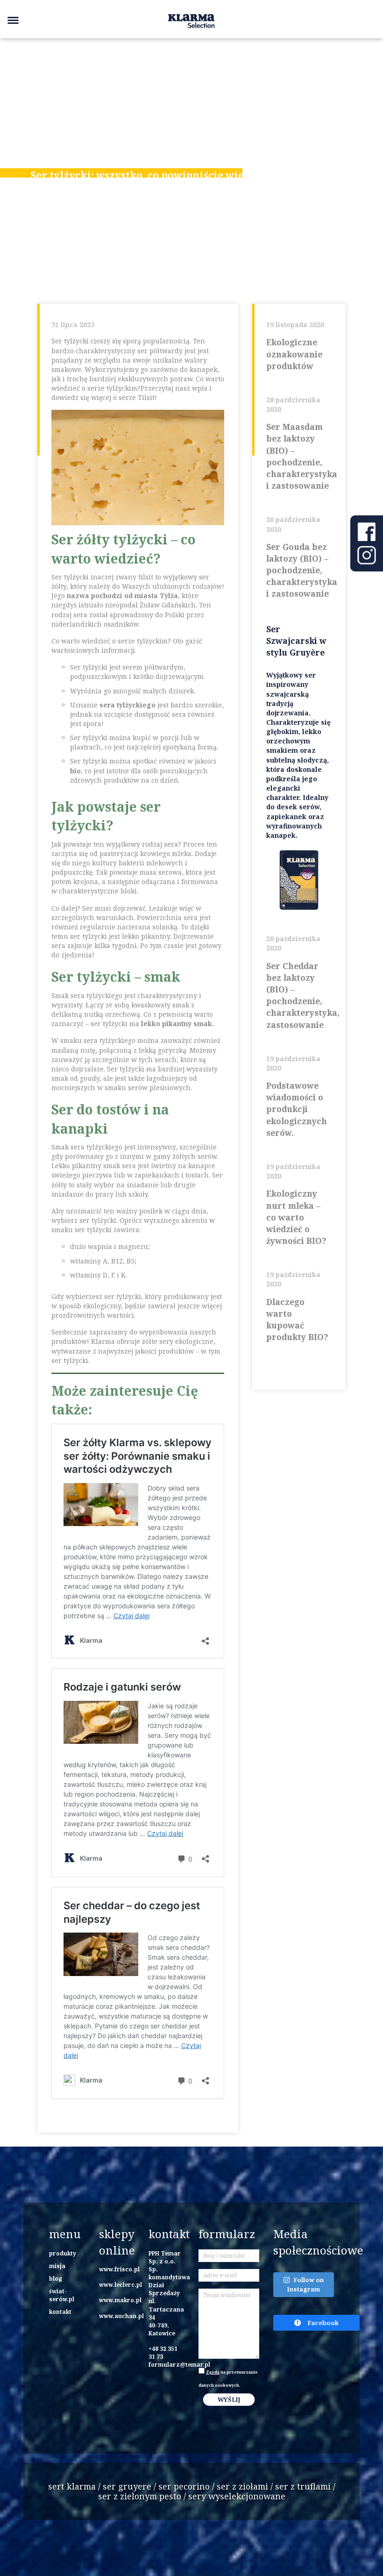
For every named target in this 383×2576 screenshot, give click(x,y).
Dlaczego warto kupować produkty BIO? (297, 1320)
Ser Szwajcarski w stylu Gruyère (296, 641)
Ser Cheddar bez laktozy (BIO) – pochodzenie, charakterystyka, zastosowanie (299, 995)
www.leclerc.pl (121, 2284)
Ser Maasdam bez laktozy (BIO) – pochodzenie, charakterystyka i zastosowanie (299, 456)
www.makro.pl (120, 2300)
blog (56, 2278)
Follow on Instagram (305, 2284)
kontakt (60, 2312)
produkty (63, 2253)
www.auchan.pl (121, 2316)
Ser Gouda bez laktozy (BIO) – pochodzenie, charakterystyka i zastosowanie (299, 570)
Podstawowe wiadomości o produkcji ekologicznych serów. (297, 1109)
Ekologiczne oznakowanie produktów (294, 354)
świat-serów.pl (62, 2295)
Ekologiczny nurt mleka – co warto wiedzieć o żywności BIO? (296, 1217)
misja (57, 2266)
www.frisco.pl (119, 2269)
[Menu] (13, 20)
